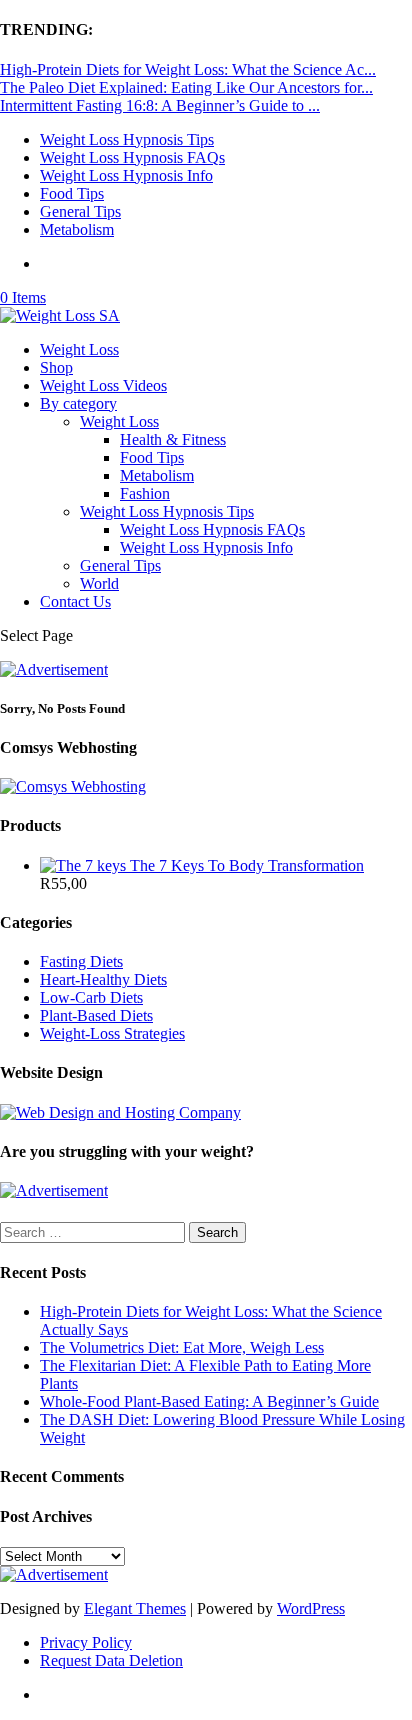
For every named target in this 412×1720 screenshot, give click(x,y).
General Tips (80, 211)
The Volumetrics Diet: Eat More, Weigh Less (182, 1347)
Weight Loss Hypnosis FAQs (132, 157)
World (99, 583)
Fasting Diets (81, 961)
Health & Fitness (173, 439)
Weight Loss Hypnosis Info (126, 175)
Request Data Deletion (111, 1660)
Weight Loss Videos (103, 385)
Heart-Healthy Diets (103, 979)
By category (78, 403)
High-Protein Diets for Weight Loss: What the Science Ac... (188, 69)
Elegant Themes (135, 1608)
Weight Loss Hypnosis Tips (127, 139)
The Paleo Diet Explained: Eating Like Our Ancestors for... (186, 87)
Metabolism (77, 229)
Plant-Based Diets (96, 1015)
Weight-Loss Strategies (112, 1033)
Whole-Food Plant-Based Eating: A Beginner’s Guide (209, 1401)
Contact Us (75, 601)
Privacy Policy (86, 1642)
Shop (56, 367)
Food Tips (72, 193)
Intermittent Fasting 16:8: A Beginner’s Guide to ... (160, 105)
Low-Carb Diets (91, 997)
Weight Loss (79, 349)
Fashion (145, 493)
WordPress (311, 1608)
